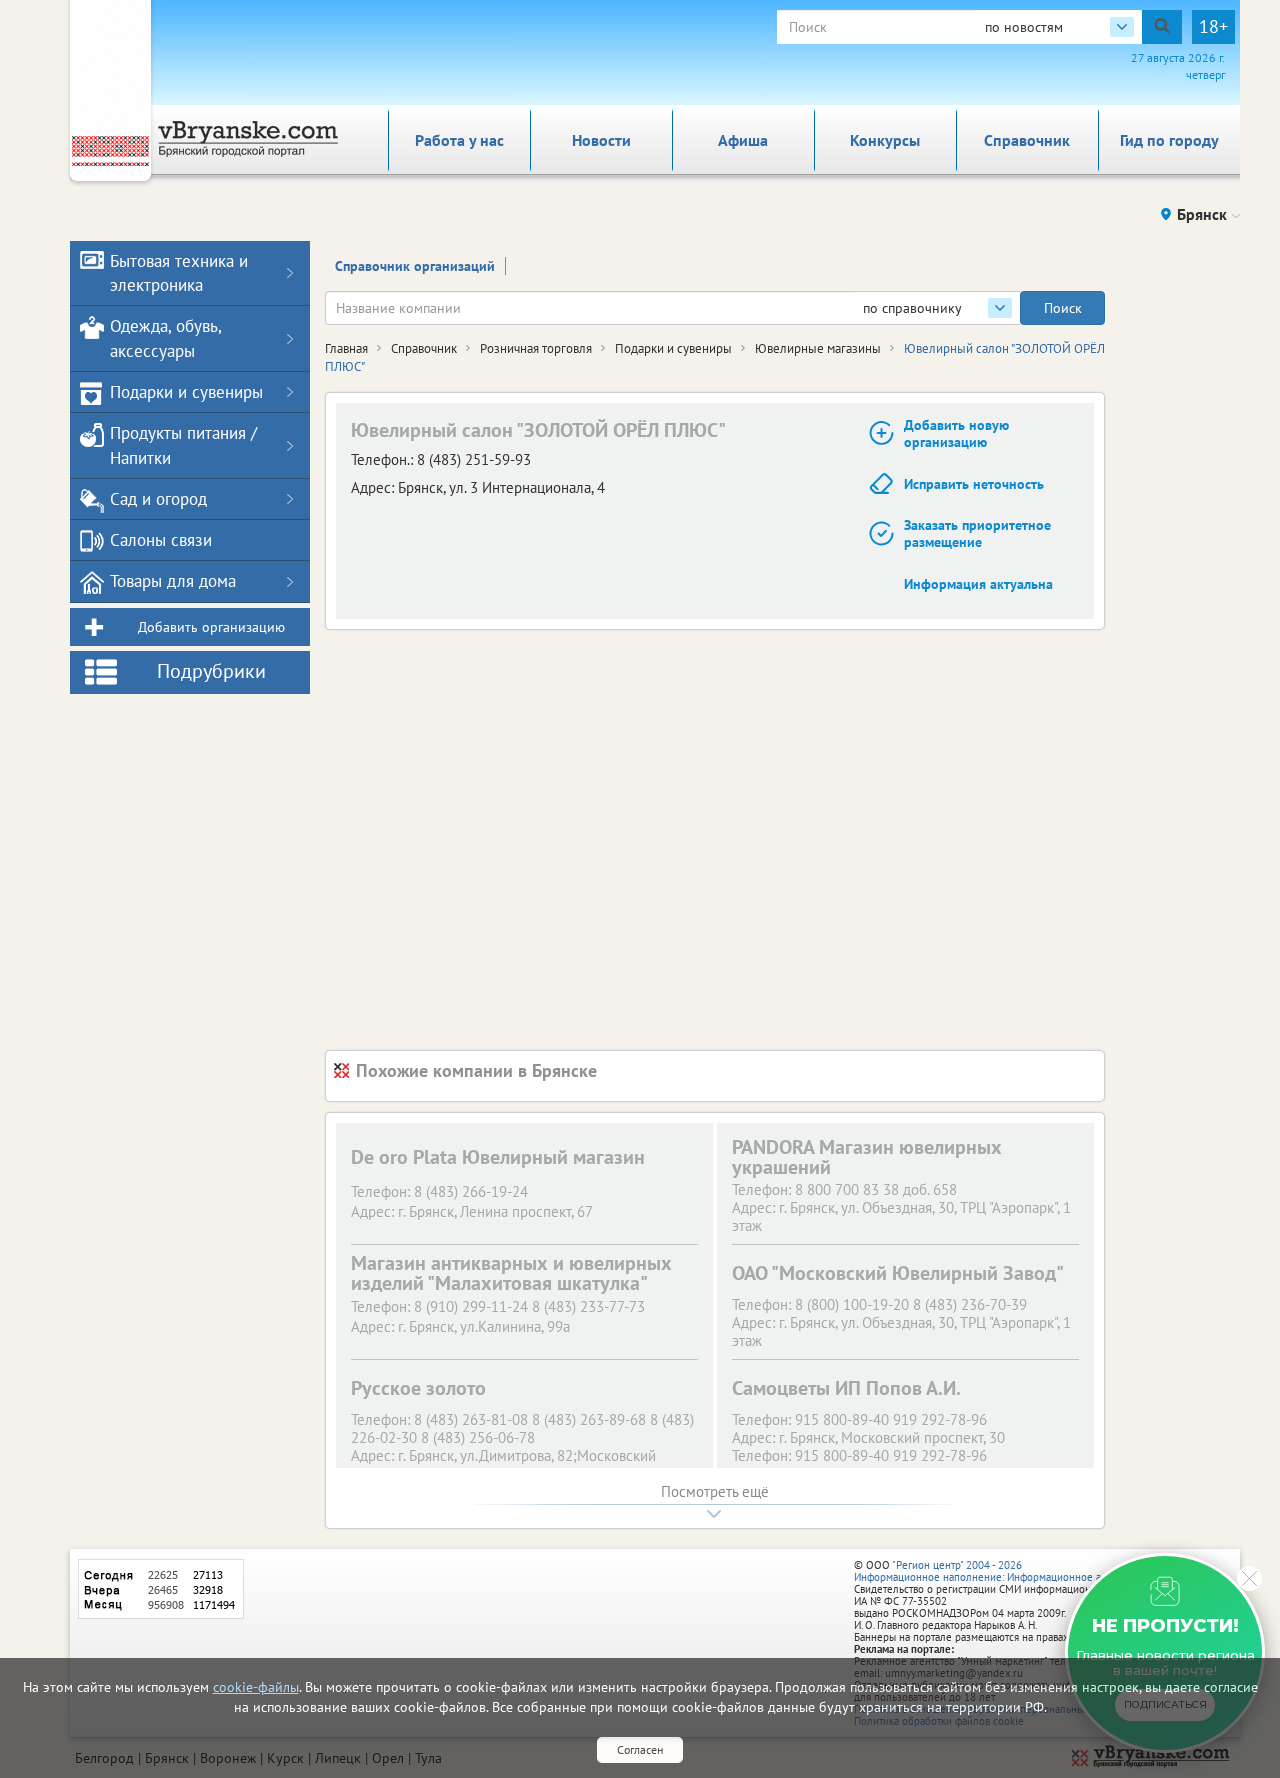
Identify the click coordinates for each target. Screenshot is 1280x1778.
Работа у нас (459, 140)
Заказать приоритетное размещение (977, 533)
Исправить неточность (974, 484)
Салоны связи (161, 540)
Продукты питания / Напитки (183, 445)
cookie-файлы (256, 1687)
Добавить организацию (211, 627)
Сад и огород (158, 499)
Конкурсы (885, 140)
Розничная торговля (536, 348)
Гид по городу (1169, 140)
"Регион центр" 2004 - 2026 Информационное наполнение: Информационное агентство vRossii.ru (1021, 1571)
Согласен (640, 1749)
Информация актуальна (978, 584)
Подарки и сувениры (673, 348)
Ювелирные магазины (818, 348)
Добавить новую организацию (956, 433)
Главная (346, 348)
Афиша (743, 140)
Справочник (1027, 140)
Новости (601, 140)
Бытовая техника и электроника (179, 273)
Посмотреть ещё (715, 1491)
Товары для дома (173, 581)
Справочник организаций (415, 266)
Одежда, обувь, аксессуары (165, 338)
